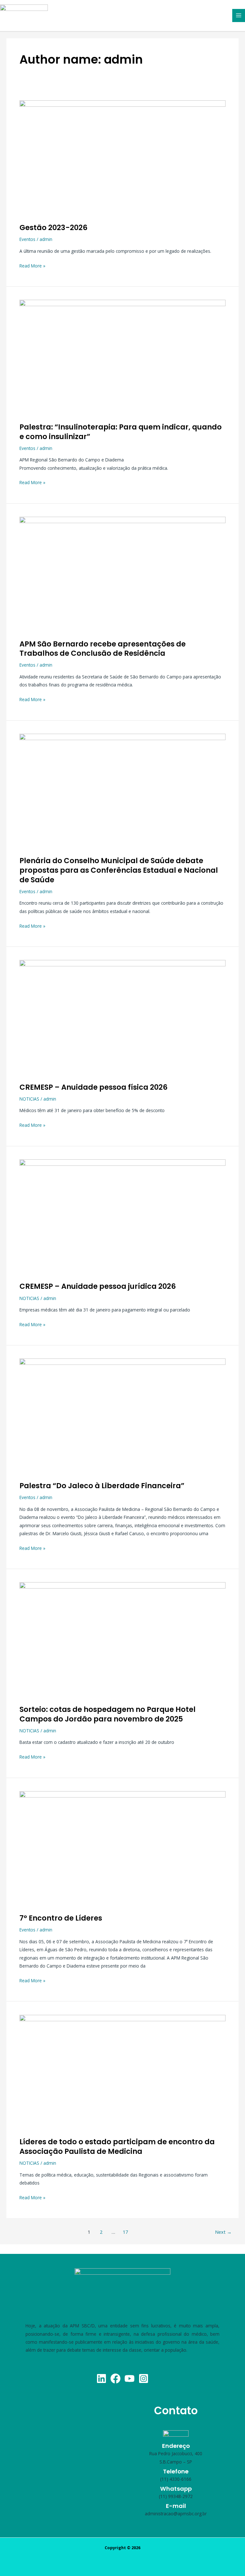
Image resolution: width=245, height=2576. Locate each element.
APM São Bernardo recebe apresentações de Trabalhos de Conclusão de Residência (103, 649)
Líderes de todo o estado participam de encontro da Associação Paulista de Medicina (117, 2147)
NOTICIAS (29, 1099)
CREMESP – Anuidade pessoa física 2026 (93, 1087)
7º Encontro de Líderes (61, 1918)
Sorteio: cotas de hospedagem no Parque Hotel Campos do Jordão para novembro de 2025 (108, 1714)
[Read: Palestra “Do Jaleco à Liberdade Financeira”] (122, 1416)
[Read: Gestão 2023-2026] (122, 158)
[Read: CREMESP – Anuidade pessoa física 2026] (122, 1017)
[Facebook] (115, 2379)
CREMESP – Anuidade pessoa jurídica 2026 (98, 1286)
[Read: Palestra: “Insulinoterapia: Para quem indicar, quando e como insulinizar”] (122, 357)
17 (125, 2232)
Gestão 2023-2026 (53, 228)
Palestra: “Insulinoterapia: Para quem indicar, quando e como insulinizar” (121, 432)
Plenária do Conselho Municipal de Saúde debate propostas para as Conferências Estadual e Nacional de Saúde (119, 870)
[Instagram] (144, 2379)
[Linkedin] (101, 2379)
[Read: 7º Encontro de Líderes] (122, 1849)
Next (223, 2232)
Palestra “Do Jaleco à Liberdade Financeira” (102, 1486)
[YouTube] (130, 2379)
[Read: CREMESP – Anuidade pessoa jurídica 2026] (122, 1217)
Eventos (27, 239)
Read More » (32, 265)
